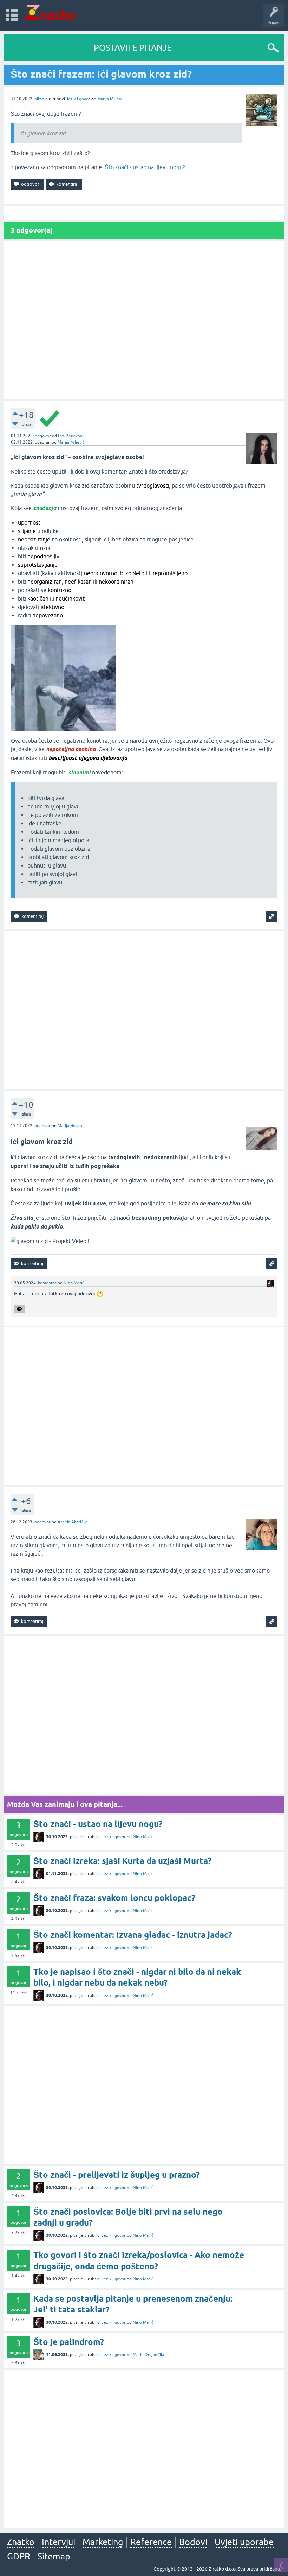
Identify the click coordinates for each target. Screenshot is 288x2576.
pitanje (41, 99)
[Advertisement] (144, 320)
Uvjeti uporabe (244, 2542)
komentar (47, 1283)
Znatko (21, 2542)
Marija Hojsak (70, 1126)
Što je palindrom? (69, 2342)
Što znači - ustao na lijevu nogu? (145, 167)
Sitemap (54, 2556)
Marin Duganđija (148, 2355)
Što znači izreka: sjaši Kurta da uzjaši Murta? (122, 1861)
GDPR (19, 2556)
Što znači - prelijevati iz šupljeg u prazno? (117, 2175)
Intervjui (58, 2542)
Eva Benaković (72, 436)
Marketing (103, 2542)
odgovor (43, 436)
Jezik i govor (78, 99)
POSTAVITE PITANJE (133, 48)
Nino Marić (74, 1283)
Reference (151, 2542)
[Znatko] (50, 12)
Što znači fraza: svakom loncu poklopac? (114, 1898)
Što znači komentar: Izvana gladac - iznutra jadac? (133, 1935)
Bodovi (193, 2542)
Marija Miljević (111, 99)
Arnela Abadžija (73, 1522)
